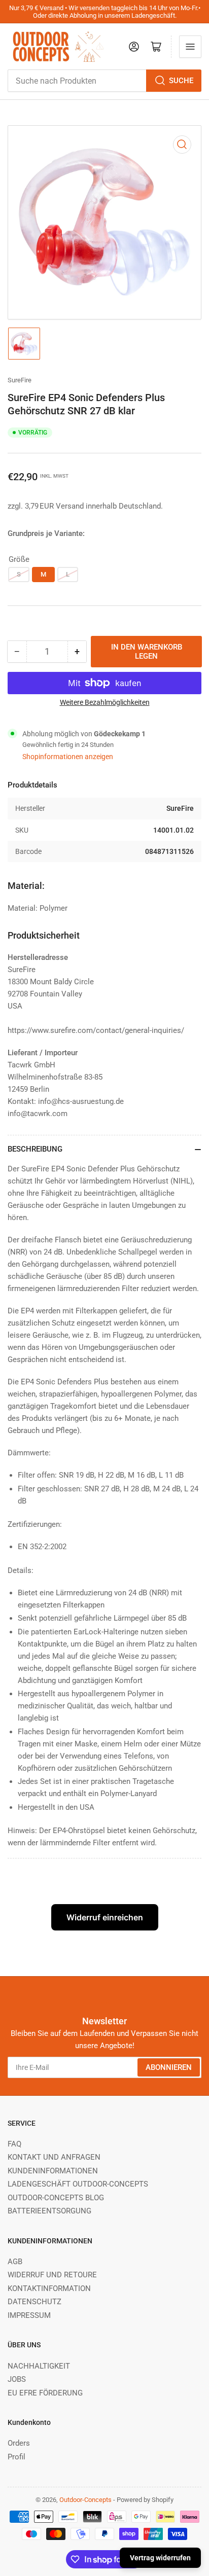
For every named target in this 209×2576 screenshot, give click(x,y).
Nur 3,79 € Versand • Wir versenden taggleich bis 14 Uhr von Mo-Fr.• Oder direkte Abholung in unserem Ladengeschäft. (105, 12)
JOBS (17, 2379)
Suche (181, 81)
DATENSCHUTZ (34, 2302)
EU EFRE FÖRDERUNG (45, 2393)
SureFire (20, 380)
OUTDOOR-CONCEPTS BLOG (56, 2198)
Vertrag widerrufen (160, 2558)
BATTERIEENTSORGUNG (49, 2211)
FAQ (14, 2144)
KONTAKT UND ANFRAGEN (54, 2157)
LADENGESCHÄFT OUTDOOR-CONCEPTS (78, 2184)
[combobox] (104, 81)
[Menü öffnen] (190, 47)
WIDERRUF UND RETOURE (52, 2275)
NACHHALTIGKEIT (39, 2366)
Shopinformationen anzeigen (68, 757)
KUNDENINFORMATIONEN (53, 2171)
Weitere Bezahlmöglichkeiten (105, 702)
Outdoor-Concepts (85, 2500)
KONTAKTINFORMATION (49, 2288)
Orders (19, 2443)
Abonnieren (169, 2067)
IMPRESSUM (29, 2315)
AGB (15, 2262)
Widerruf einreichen (105, 1917)
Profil (16, 2457)
